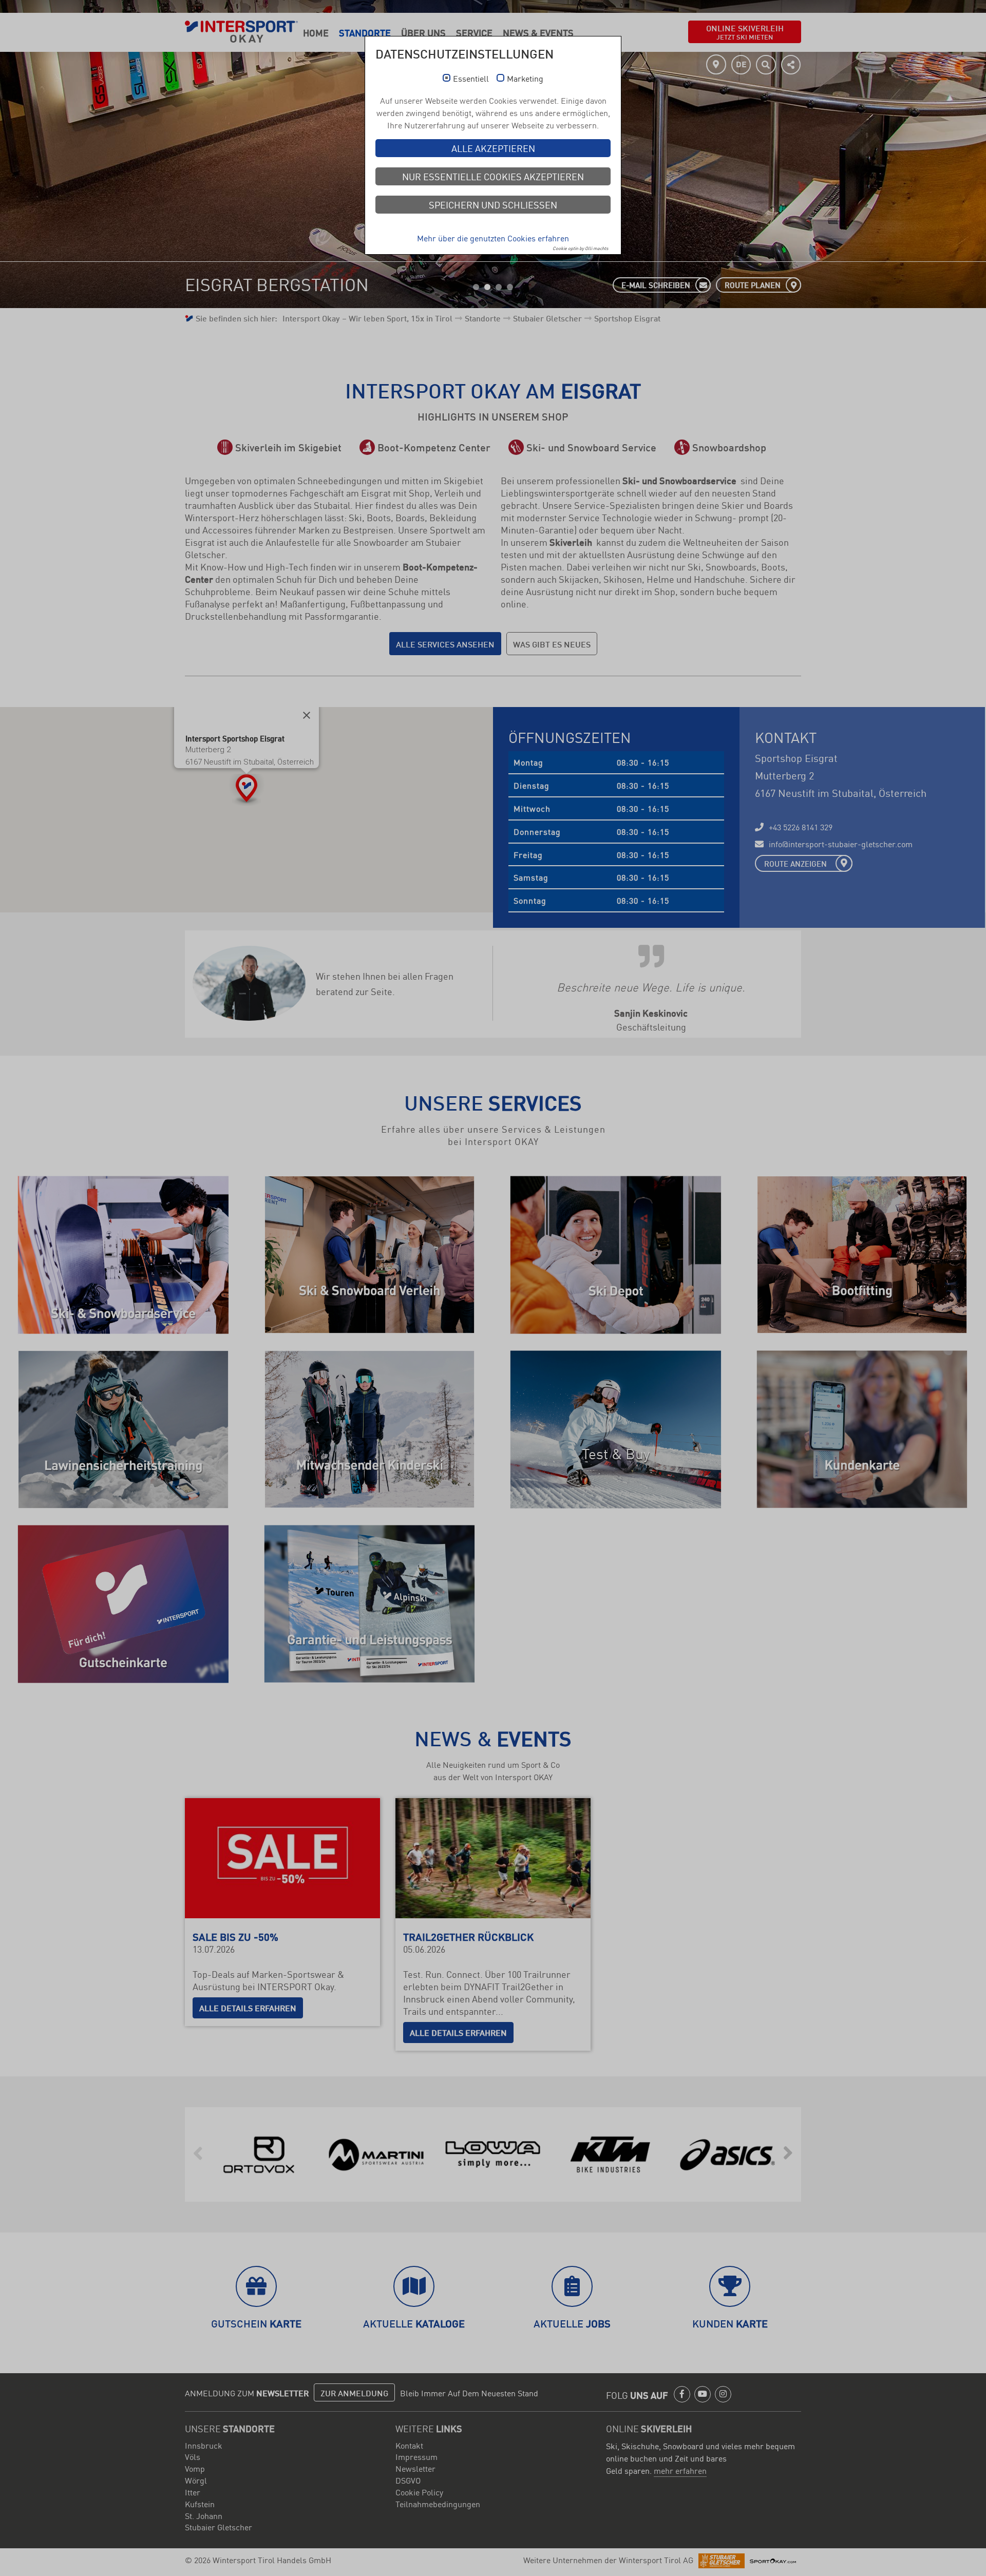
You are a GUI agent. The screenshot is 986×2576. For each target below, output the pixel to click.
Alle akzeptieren (493, 148)
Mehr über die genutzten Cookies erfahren (493, 238)
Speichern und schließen (493, 204)
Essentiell (471, 79)
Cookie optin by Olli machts (580, 248)
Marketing (525, 79)
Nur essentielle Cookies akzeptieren (493, 176)
